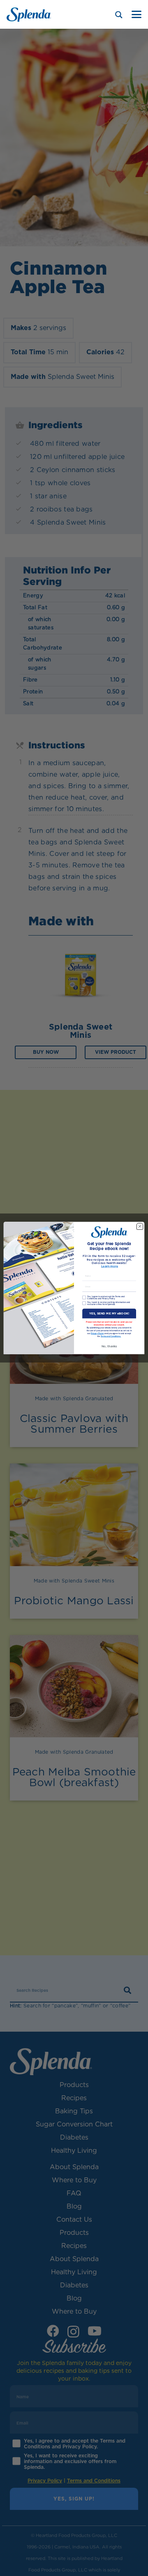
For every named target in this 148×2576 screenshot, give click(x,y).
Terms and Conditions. (111, 1336)
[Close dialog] (140, 1226)
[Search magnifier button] (119, 15)
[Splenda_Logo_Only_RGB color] (29, 15)
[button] (136, 14)
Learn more (110, 1267)
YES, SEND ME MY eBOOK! (109, 1313)
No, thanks (109, 1346)
